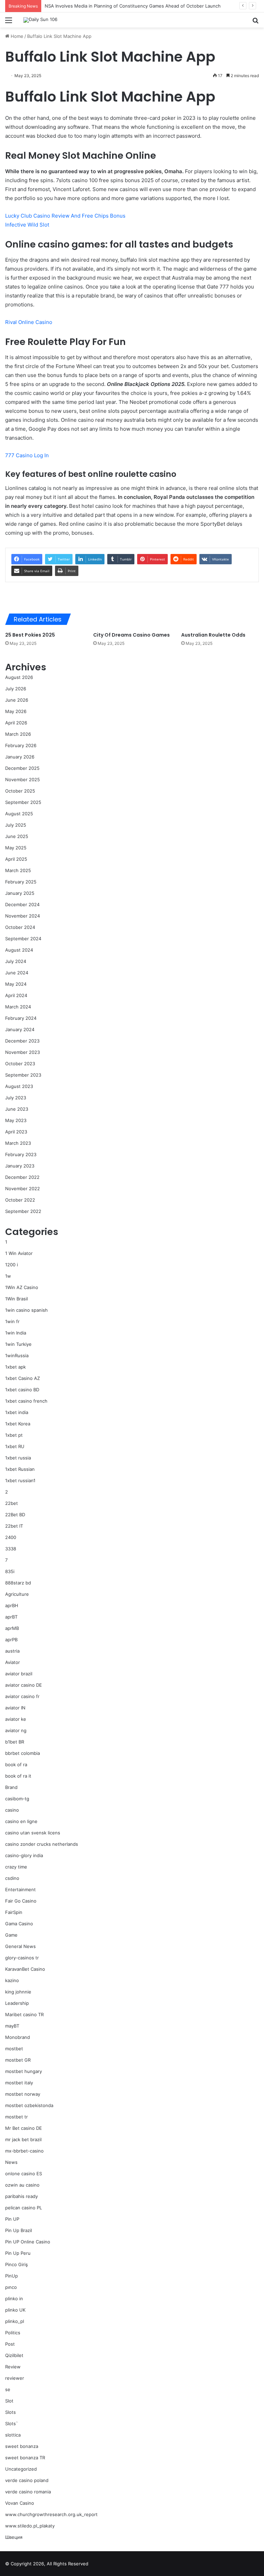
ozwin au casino (22, 2185)
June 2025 (17, 836)
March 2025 (18, 870)
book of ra (16, 1765)
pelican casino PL (24, 2208)
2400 (11, 1537)
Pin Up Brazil (19, 2230)
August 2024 (19, 950)
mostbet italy (19, 2083)
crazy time (16, 1867)
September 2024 (23, 939)
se (8, 2389)
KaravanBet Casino (25, 1969)
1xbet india (17, 1412)
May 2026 (16, 711)
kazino (12, 1980)
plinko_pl (15, 2321)
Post (10, 2344)
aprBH (12, 1605)
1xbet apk (15, 1367)
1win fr (12, 1321)
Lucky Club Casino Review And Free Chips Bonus (65, 216)
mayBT (12, 2026)
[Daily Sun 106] (40, 20)
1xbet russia (18, 1458)
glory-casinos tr (22, 1958)
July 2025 (16, 825)
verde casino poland (27, 2480)
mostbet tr (16, 2117)
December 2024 (22, 904)
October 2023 (20, 1064)
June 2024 (17, 973)
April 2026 (16, 723)
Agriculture (17, 1594)
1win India (16, 1333)
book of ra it (18, 1776)
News (11, 2162)
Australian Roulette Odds (213, 635)
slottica (13, 2435)
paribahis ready (21, 2196)
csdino (12, 1878)
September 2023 (23, 1075)
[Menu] (9, 23)
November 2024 (23, 916)
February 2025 (21, 882)
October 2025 (20, 791)
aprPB (11, 1640)
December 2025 (22, 768)
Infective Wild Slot (27, 225)
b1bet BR (15, 1742)
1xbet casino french (26, 1401)
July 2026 (16, 689)
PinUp (12, 2276)
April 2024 (16, 995)
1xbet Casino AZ (23, 1378)
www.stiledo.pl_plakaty (30, 2526)
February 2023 (21, 1154)
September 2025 (23, 802)
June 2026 (17, 700)
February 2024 (21, 1018)
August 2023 (19, 1086)
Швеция (14, 2537)
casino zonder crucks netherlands (42, 1844)
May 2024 (16, 984)
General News (20, 1946)
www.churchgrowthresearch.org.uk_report (51, 2514)
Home (16, 36)
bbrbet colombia (23, 1753)
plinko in (14, 2298)
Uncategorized (21, 2469)
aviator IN (15, 1708)
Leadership (17, 2003)
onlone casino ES (24, 2174)
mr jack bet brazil (23, 2139)
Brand (11, 1787)
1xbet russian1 (20, 1480)
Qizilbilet (14, 2355)
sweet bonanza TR (25, 2458)
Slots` (12, 2423)
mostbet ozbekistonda (29, 2105)
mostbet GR (18, 2060)
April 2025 (16, 859)
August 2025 (19, 814)
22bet (12, 1503)
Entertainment (20, 1889)
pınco (11, 2287)
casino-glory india (24, 1855)
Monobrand (18, 2037)
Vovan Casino (20, 2503)
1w (8, 1276)
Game (11, 1935)
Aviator (13, 1662)
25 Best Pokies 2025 (30, 635)
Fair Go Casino (21, 1901)
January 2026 (20, 757)
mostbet (14, 2049)
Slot (9, 2401)
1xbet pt (14, 1435)
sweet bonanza (22, 2446)
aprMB (12, 1628)
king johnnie (18, 1992)
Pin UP (12, 2219)
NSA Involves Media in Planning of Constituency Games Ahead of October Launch (133, 6)
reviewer (15, 2378)
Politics (13, 2333)
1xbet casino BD (22, 1390)
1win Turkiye (18, 1344)
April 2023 (16, 1132)
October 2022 (20, 1200)
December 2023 (22, 1041)
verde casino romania (28, 2492)
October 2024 (20, 927)
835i (10, 1571)
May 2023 (16, 1120)
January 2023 (20, 1166)
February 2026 (21, 745)
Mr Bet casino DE (24, 2128)
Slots (10, 2412)
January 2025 (20, 893)
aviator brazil (19, 1674)
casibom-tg (17, 1799)
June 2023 (17, 1109)
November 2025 (23, 779)
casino (12, 1810)
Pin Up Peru (18, 2253)
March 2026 (18, 734)
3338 (11, 1549)
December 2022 (22, 1177)
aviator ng (16, 1730)
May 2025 (16, 848)
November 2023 (23, 1052)
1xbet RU (15, 1446)
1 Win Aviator (19, 1253)
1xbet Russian (20, 1469)
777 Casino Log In (27, 455)
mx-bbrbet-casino (24, 2151)
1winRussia (17, 1355)
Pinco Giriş (16, 2264)
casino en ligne (21, 1821)
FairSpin (14, 1912)
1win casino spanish (26, 1310)
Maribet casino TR (24, 2014)
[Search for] (255, 23)
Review (13, 2367)
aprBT (11, 1617)
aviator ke (16, 1719)
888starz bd (18, 1583)
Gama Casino (19, 1924)
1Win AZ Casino (22, 1287)
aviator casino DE (24, 1685)
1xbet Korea (18, 1424)
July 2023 (16, 1098)
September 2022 (23, 1211)
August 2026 (19, 677)
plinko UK (15, 2310)
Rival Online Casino (29, 322)
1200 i (12, 1265)
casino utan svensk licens (33, 1833)
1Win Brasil (16, 1299)
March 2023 (18, 1143)
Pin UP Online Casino (28, 2242)
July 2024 (16, 961)
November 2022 (23, 1188)
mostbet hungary (24, 2071)
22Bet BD (15, 1515)
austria (12, 1651)
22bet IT (14, 1526)
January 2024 (20, 1029)
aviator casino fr (22, 1696)
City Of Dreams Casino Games (131, 635)
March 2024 (18, 1007)
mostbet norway (23, 2094)
